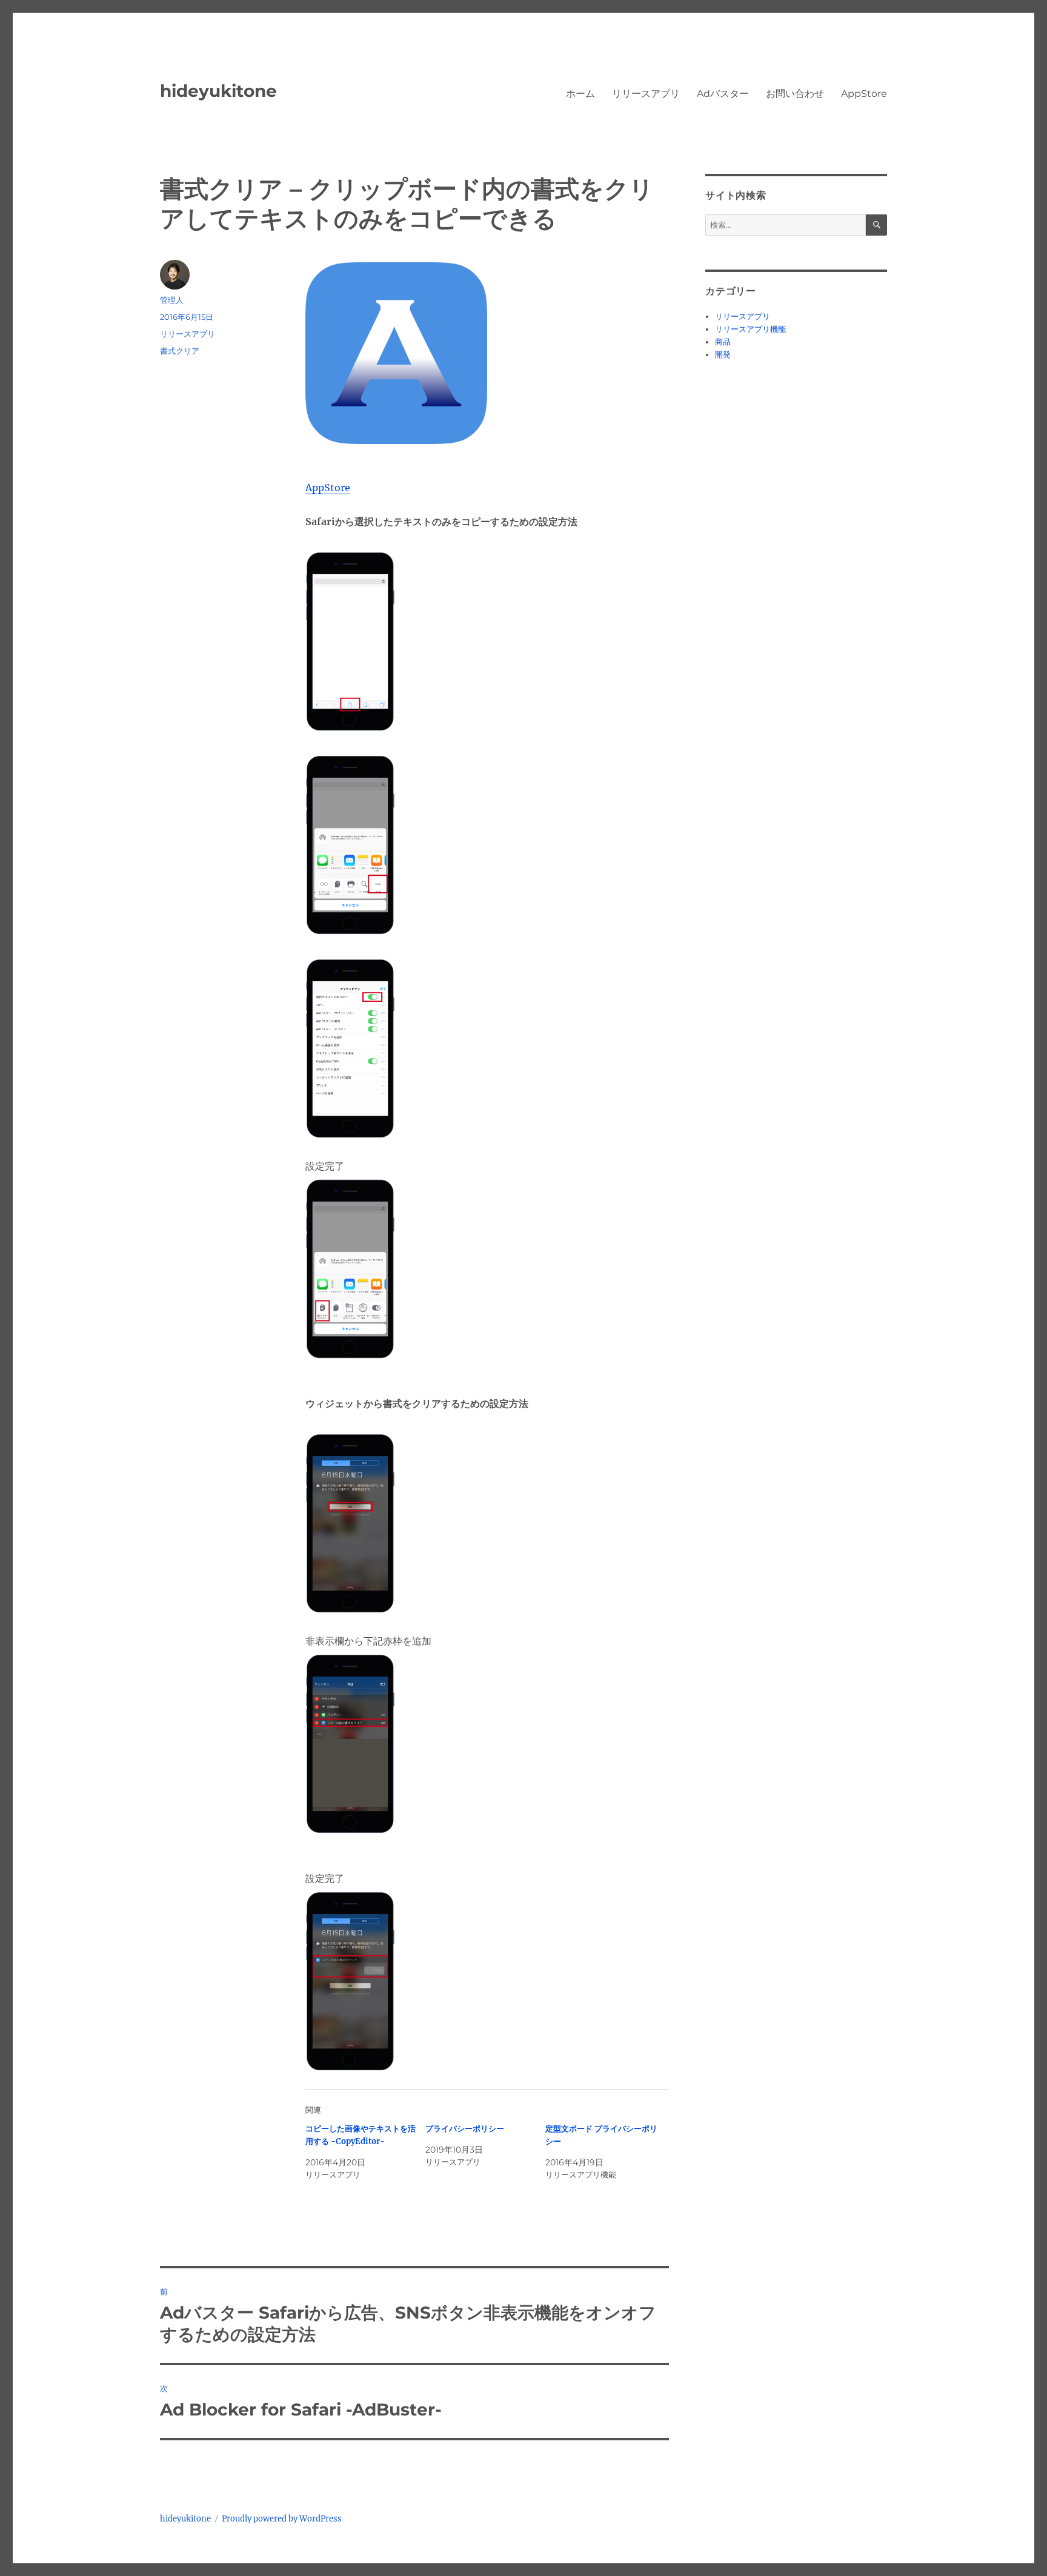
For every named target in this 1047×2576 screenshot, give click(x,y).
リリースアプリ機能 (750, 329)
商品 (723, 342)
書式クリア (180, 351)
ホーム (580, 94)
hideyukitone (218, 91)
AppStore (864, 94)
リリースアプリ (646, 94)
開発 (723, 355)
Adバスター (723, 94)
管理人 (172, 300)
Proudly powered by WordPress (282, 2519)
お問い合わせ (795, 94)
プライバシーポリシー (465, 2129)
